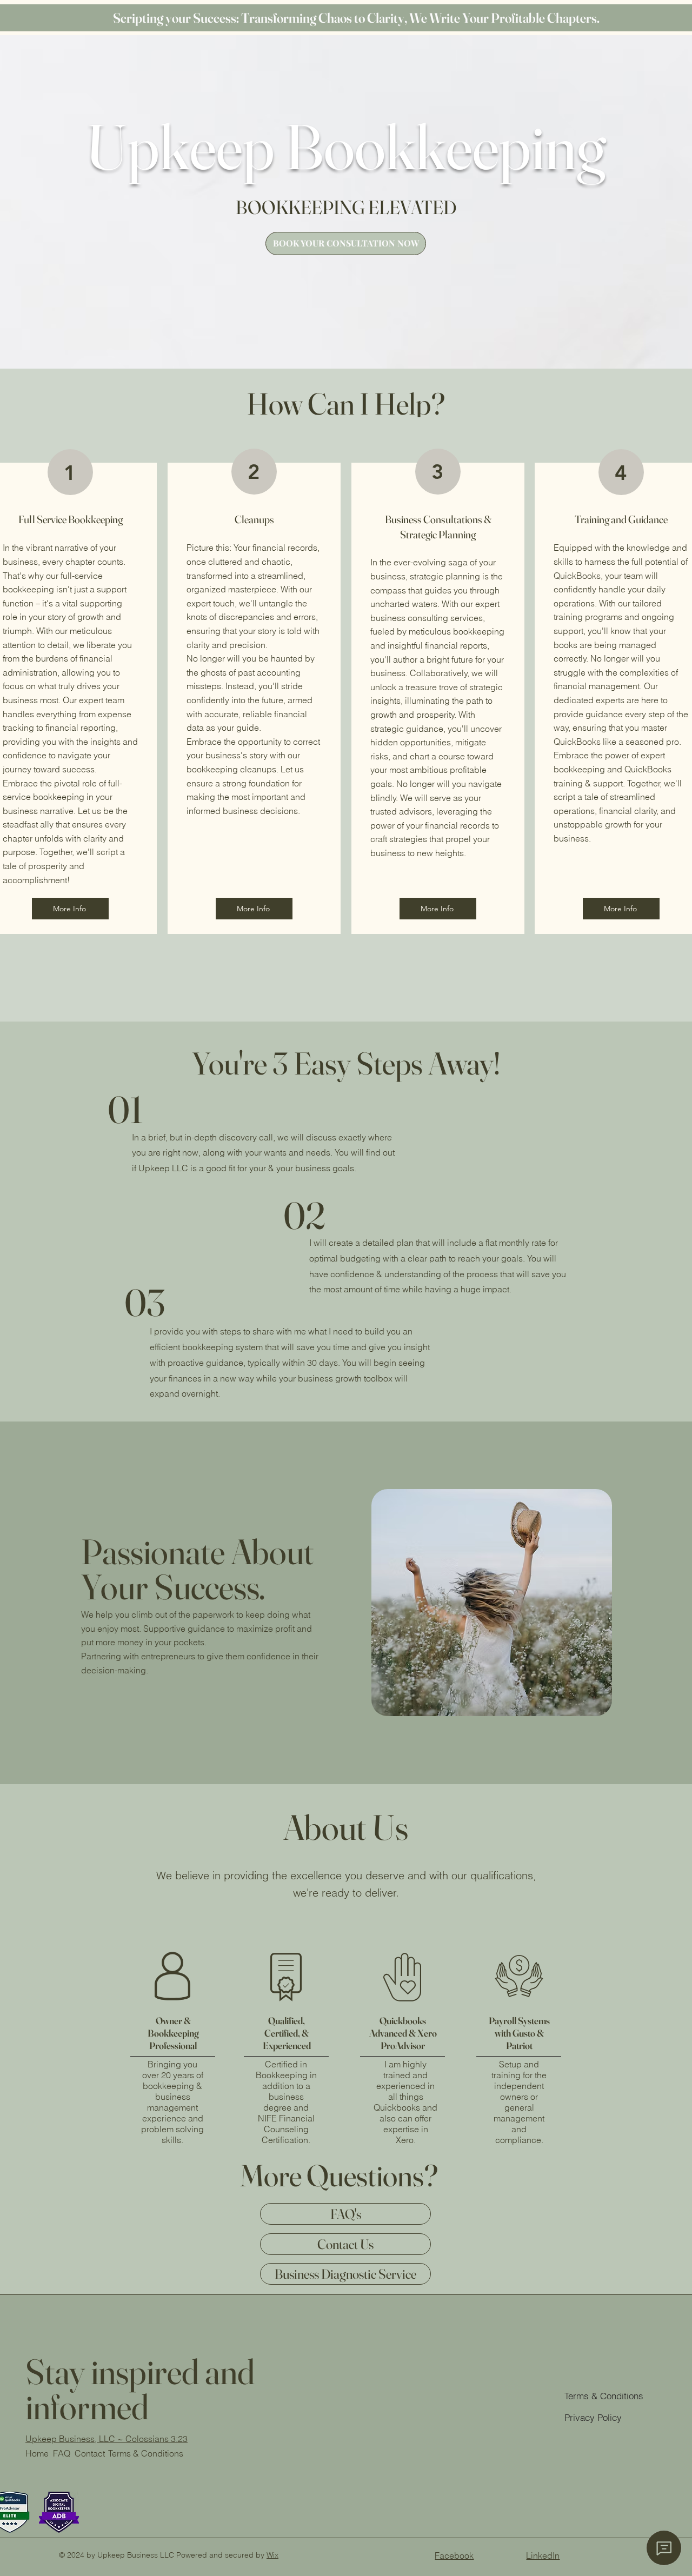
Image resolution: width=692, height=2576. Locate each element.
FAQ (62, 2453)
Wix (272, 2555)
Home (37, 2453)
